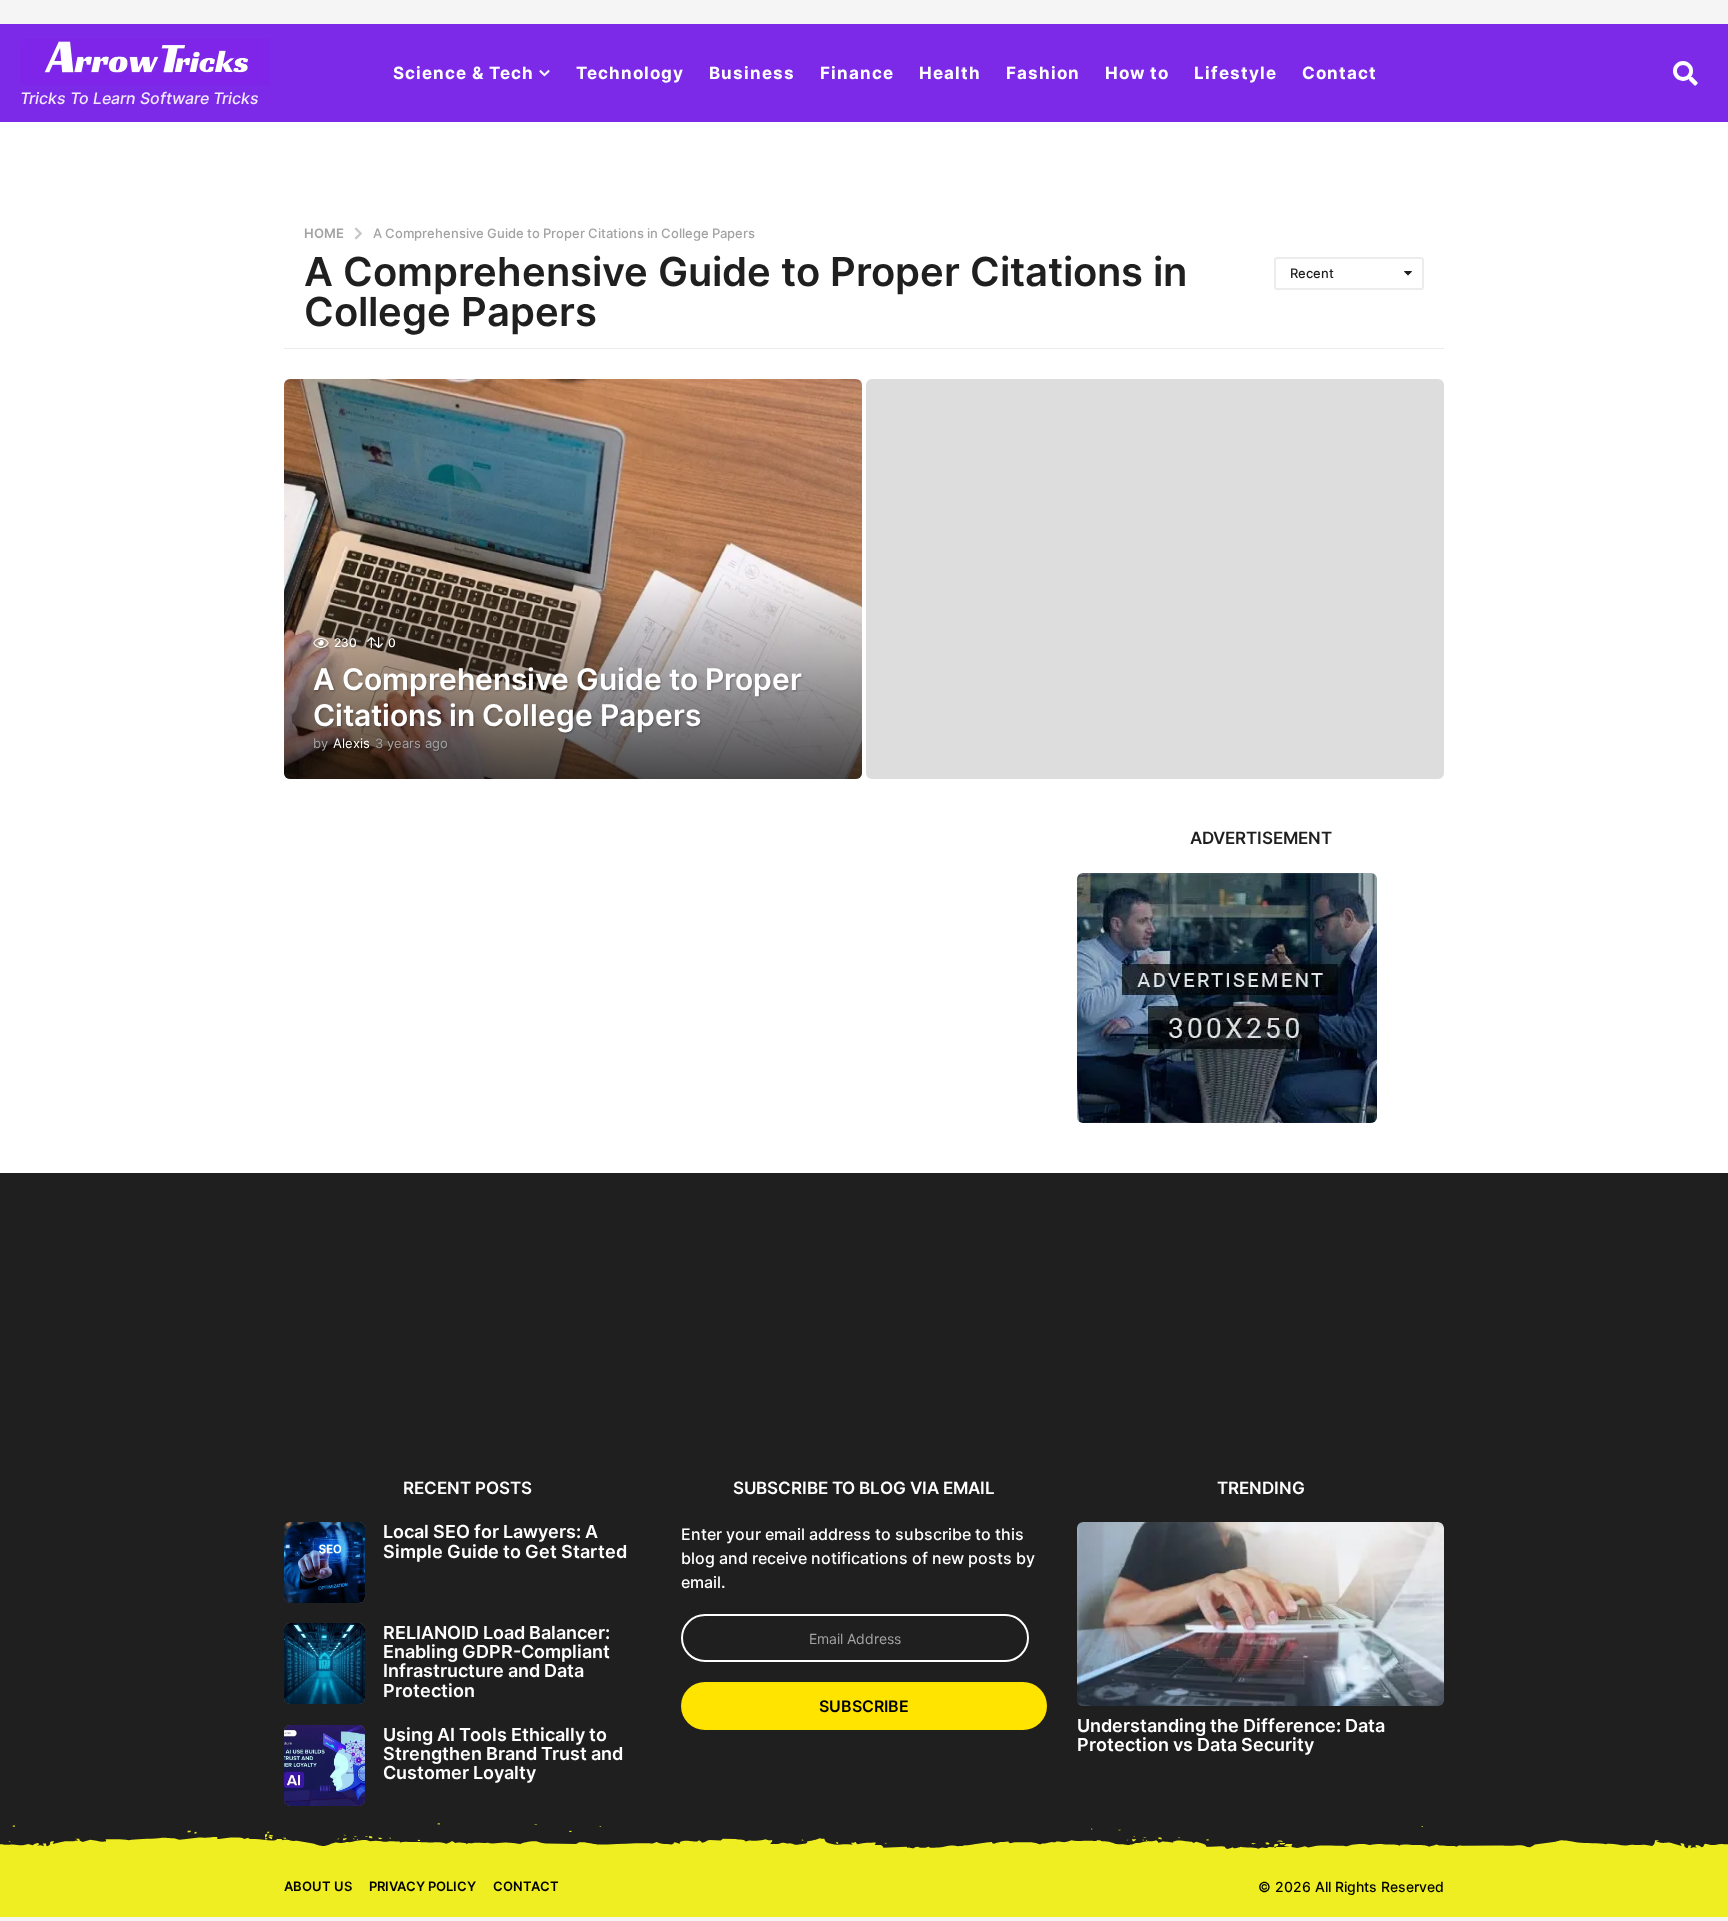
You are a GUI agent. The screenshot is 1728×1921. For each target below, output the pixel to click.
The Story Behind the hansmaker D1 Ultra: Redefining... (1545, 1398)
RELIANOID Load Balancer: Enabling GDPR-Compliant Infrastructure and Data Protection (496, 1661)
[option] (381, 1320)
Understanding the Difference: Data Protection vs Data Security (1231, 1735)
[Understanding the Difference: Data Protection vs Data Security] (1260, 1613)
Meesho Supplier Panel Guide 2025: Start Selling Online (187, 1398)
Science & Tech (463, 73)
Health (950, 73)
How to (1137, 73)
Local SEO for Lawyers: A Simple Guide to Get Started (505, 1541)
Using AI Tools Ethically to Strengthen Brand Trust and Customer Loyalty (503, 1754)
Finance (857, 73)
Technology (630, 73)
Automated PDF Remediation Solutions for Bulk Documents (1157, 1398)
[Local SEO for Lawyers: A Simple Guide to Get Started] (324, 1562)
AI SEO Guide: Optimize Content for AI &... (963, 1390)
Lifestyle (1235, 73)
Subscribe (864, 1706)
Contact (1339, 73)
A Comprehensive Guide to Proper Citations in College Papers (557, 697)
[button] (1685, 73)
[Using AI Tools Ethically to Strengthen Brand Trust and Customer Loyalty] (324, 1765)
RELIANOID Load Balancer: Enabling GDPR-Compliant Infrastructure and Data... (575, 1398)
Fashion (1043, 73)
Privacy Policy (422, 1886)
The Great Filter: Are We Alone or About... (1351, 1390)
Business (752, 73)
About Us (318, 1886)
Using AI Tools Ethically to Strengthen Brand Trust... (769, 1390)
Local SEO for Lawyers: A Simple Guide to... (381, 1390)
